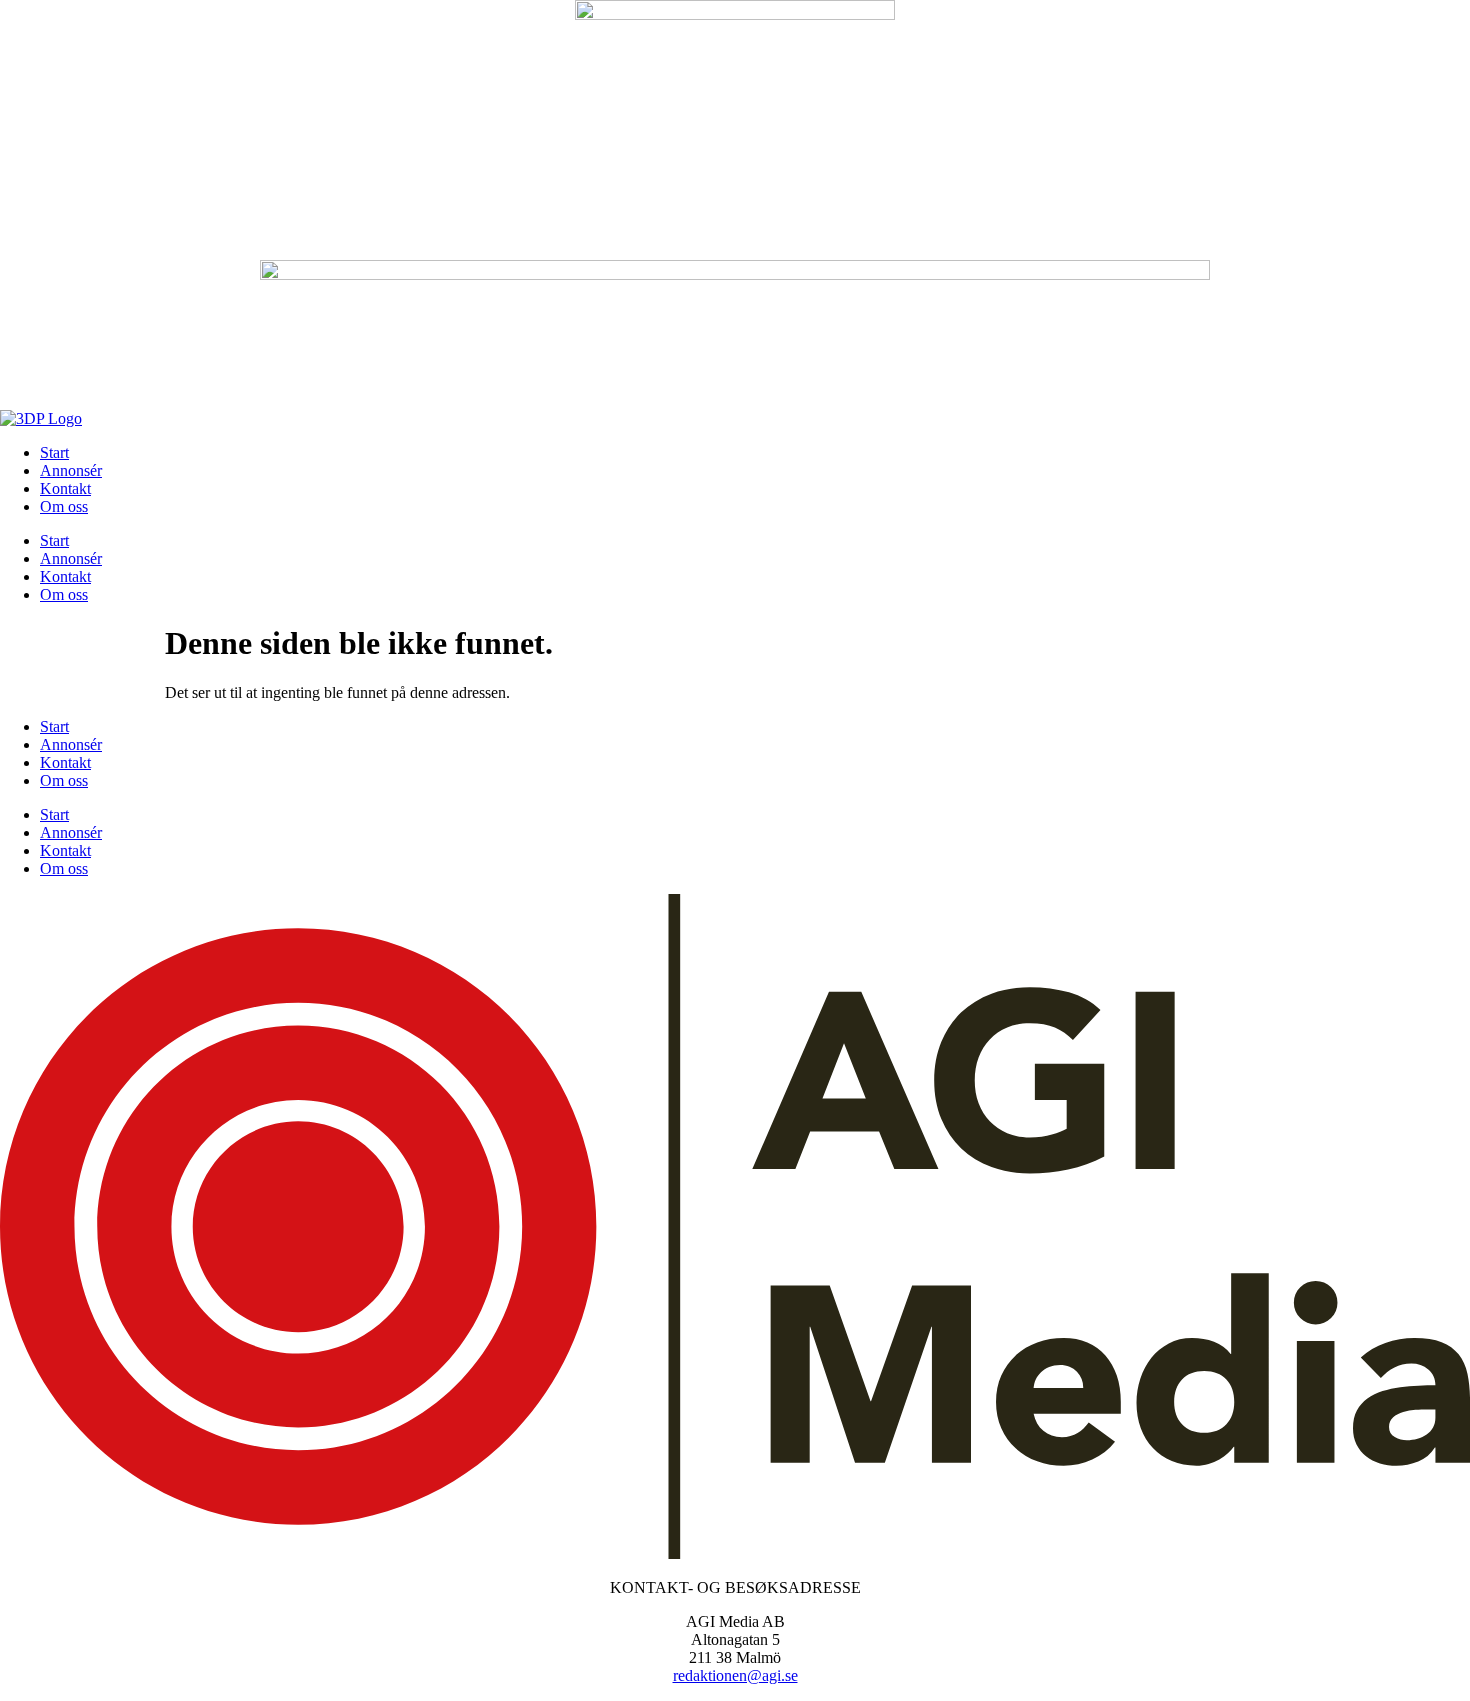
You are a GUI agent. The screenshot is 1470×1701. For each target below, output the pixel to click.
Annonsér (71, 470)
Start (54, 452)
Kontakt (65, 488)
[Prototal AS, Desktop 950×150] (735, 274)
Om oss (64, 506)
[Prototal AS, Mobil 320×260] (735, 14)
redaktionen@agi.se (735, 1675)
